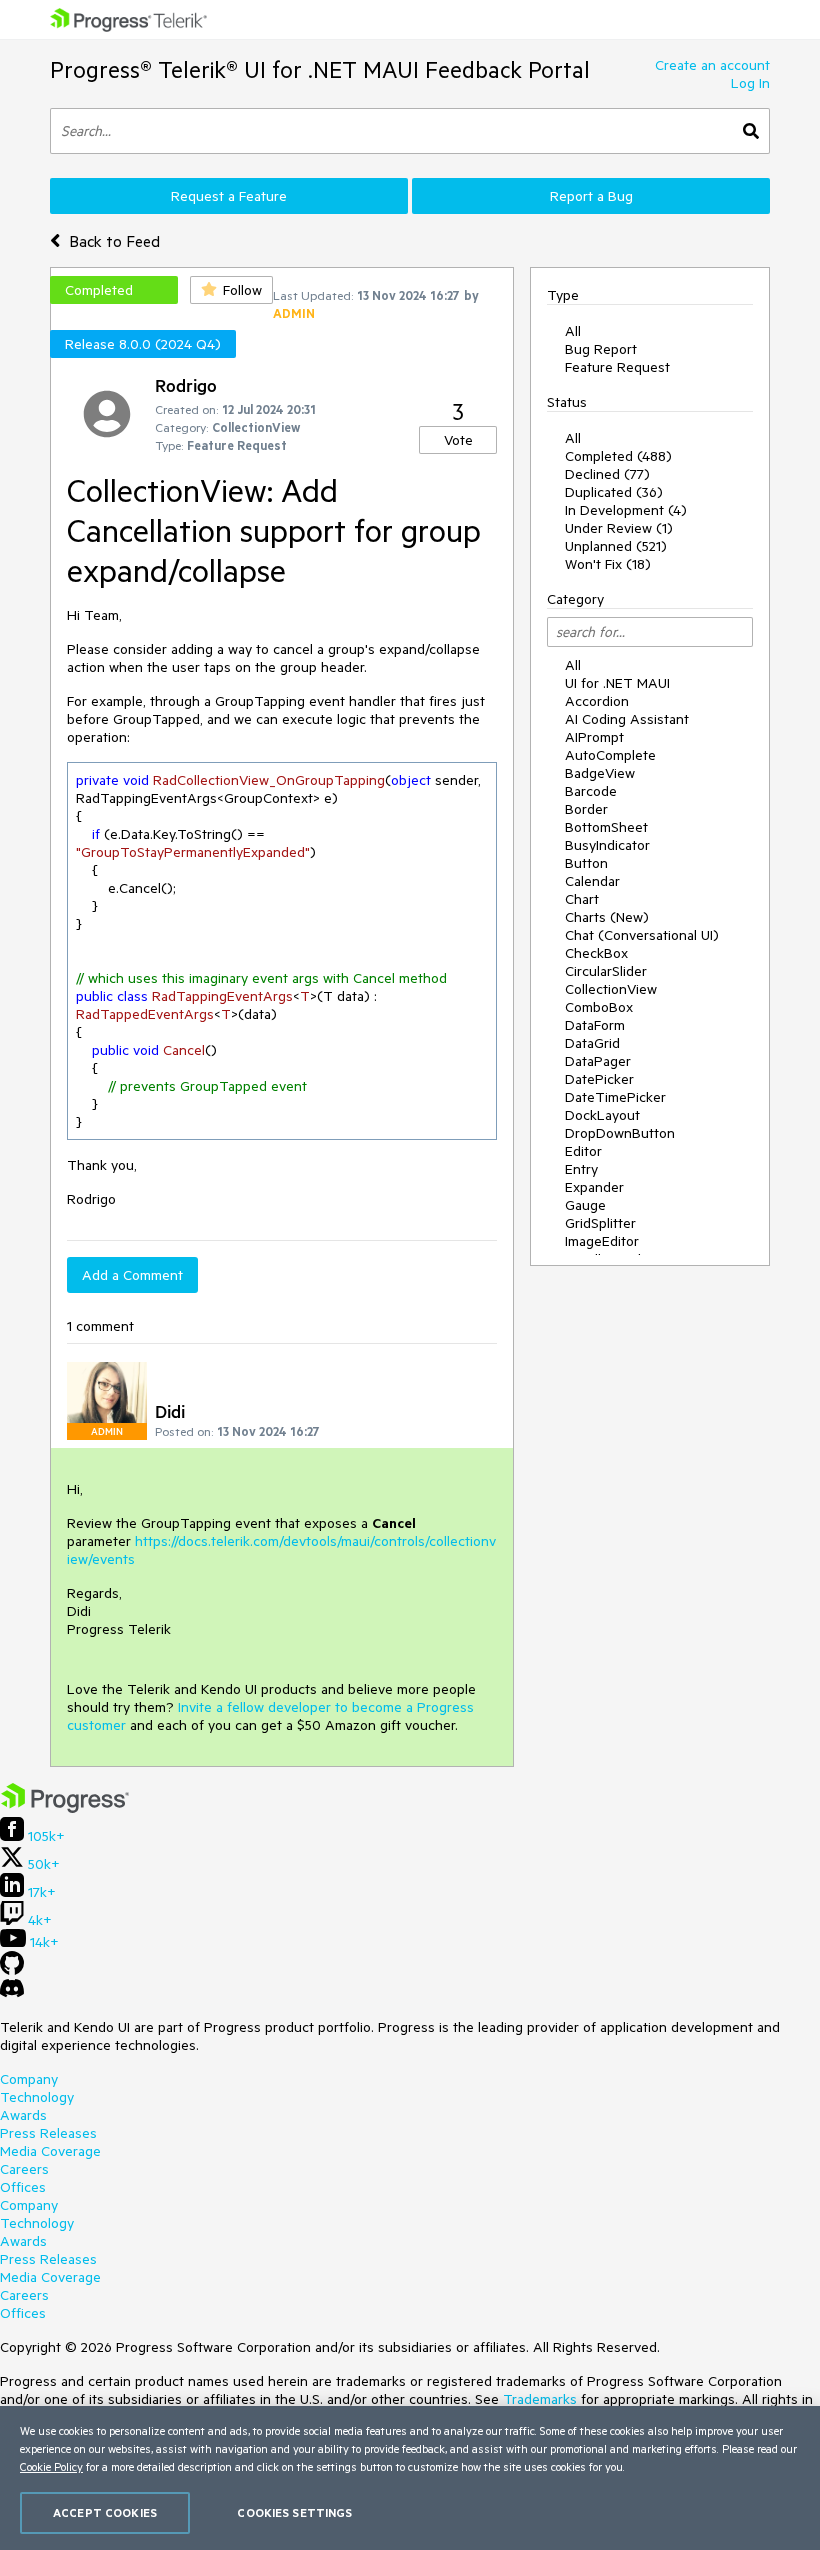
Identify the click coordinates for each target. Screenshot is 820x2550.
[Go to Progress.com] (65, 1808)
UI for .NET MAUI (617, 683)
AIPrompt (594, 737)
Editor (583, 1151)
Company (29, 2079)
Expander (594, 1187)
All (573, 331)
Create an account (712, 65)
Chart (582, 899)
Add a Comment (132, 1275)
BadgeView (600, 773)
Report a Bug (591, 196)
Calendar (592, 881)
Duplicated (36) (614, 492)
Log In (750, 83)
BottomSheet (606, 827)
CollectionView (611, 989)
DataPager (598, 1061)
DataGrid (592, 1043)
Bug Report (601, 349)
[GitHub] (12, 1970)
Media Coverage (50, 2151)
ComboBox (599, 1007)
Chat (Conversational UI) (642, 935)
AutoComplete (610, 755)
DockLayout (602, 1115)
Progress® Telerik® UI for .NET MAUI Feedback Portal (320, 69)
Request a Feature (229, 196)
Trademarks (540, 2399)
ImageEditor (602, 1241)
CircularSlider (606, 971)
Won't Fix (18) (608, 564)
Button (586, 863)
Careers (24, 2169)
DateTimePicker (615, 1097)
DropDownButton (620, 1133)
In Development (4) (626, 510)
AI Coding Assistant (627, 719)
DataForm (595, 1025)
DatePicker (599, 1079)
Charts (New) (607, 917)
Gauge (585, 1205)
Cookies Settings (294, 2512)
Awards (23, 2115)
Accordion (597, 701)
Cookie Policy (51, 2466)
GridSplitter (600, 1223)
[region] (410, 2478)
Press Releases (48, 2133)
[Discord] (12, 1993)
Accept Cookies (105, 2512)
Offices (23, 2187)
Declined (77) (607, 474)
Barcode (591, 791)
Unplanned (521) (616, 546)
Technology (37, 2097)
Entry (581, 1169)
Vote (458, 440)
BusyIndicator (607, 845)
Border (586, 809)
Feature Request (617, 367)
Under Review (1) (619, 528)
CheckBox (596, 953)
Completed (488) (618, 456)
